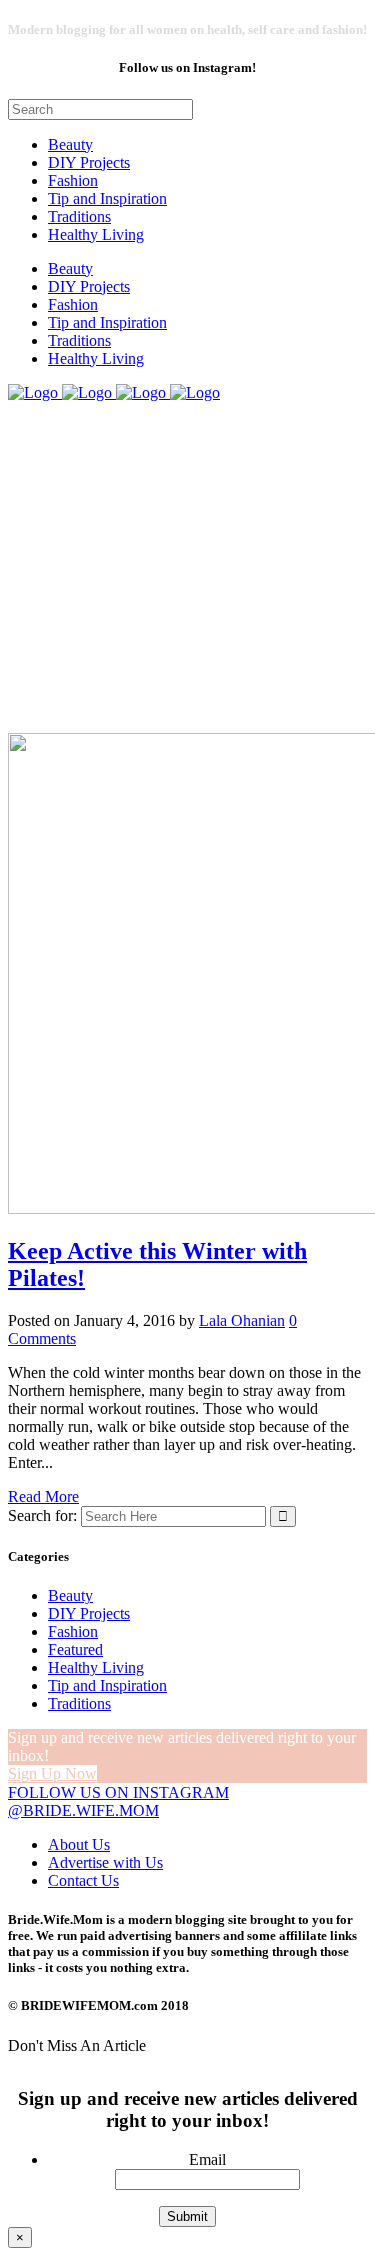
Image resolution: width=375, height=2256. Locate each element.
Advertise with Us (105, 1862)
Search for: (42, 1515)
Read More (43, 1496)
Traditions (79, 1703)
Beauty (70, 1595)
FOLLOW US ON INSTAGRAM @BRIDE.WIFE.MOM (118, 1801)
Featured (75, 1649)
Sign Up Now (52, 1773)
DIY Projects (89, 1613)
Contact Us (83, 1880)
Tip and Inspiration (107, 1685)
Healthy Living (96, 1667)
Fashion (73, 1631)
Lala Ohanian (242, 1320)
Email (207, 2159)
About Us (79, 1844)
